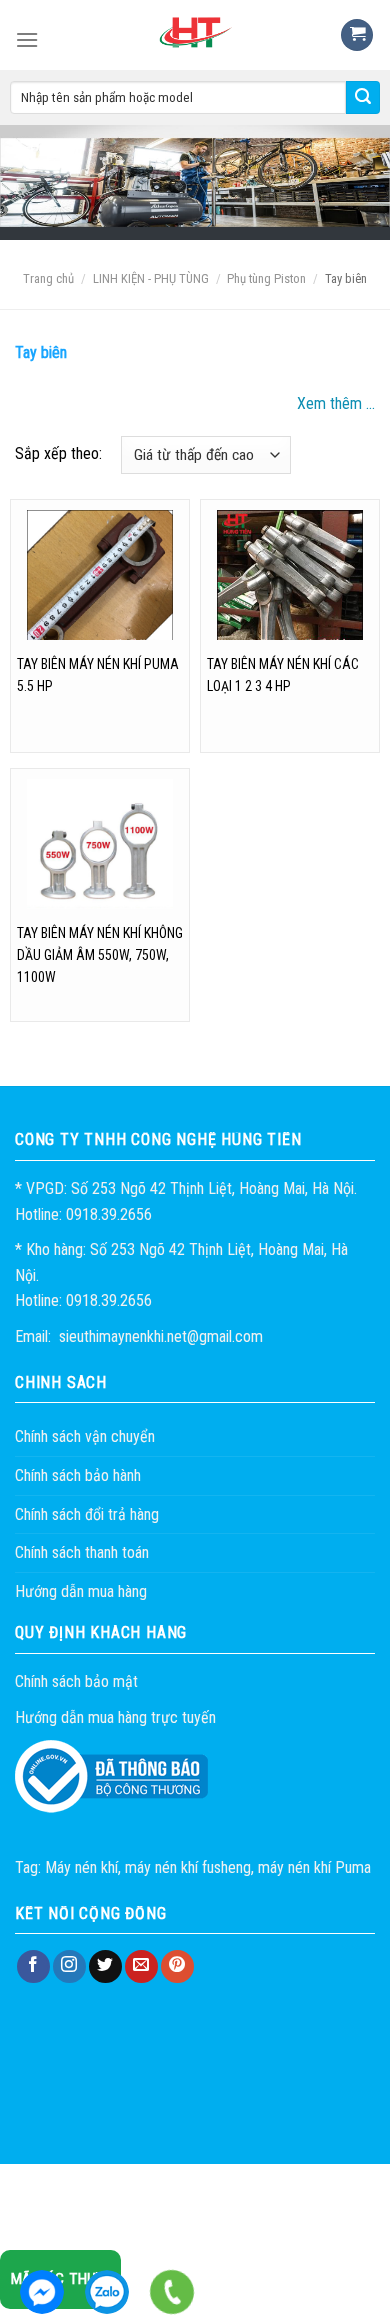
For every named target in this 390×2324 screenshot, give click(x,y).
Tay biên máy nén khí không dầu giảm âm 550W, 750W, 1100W (100, 955)
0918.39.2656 (107, 2292)
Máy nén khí (81, 1867)
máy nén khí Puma (314, 1867)
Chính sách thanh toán (82, 1552)
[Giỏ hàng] (357, 35)
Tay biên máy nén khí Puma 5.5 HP (98, 675)
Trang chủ (48, 278)
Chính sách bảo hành (78, 1475)
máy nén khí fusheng (188, 1867)
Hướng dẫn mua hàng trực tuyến (115, 1717)
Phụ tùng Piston (266, 278)
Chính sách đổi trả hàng (87, 1514)
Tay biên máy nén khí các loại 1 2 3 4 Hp (283, 675)
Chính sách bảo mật (76, 1681)
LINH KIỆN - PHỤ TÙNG (151, 278)
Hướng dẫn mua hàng (81, 1591)
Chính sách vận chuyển (85, 1436)
